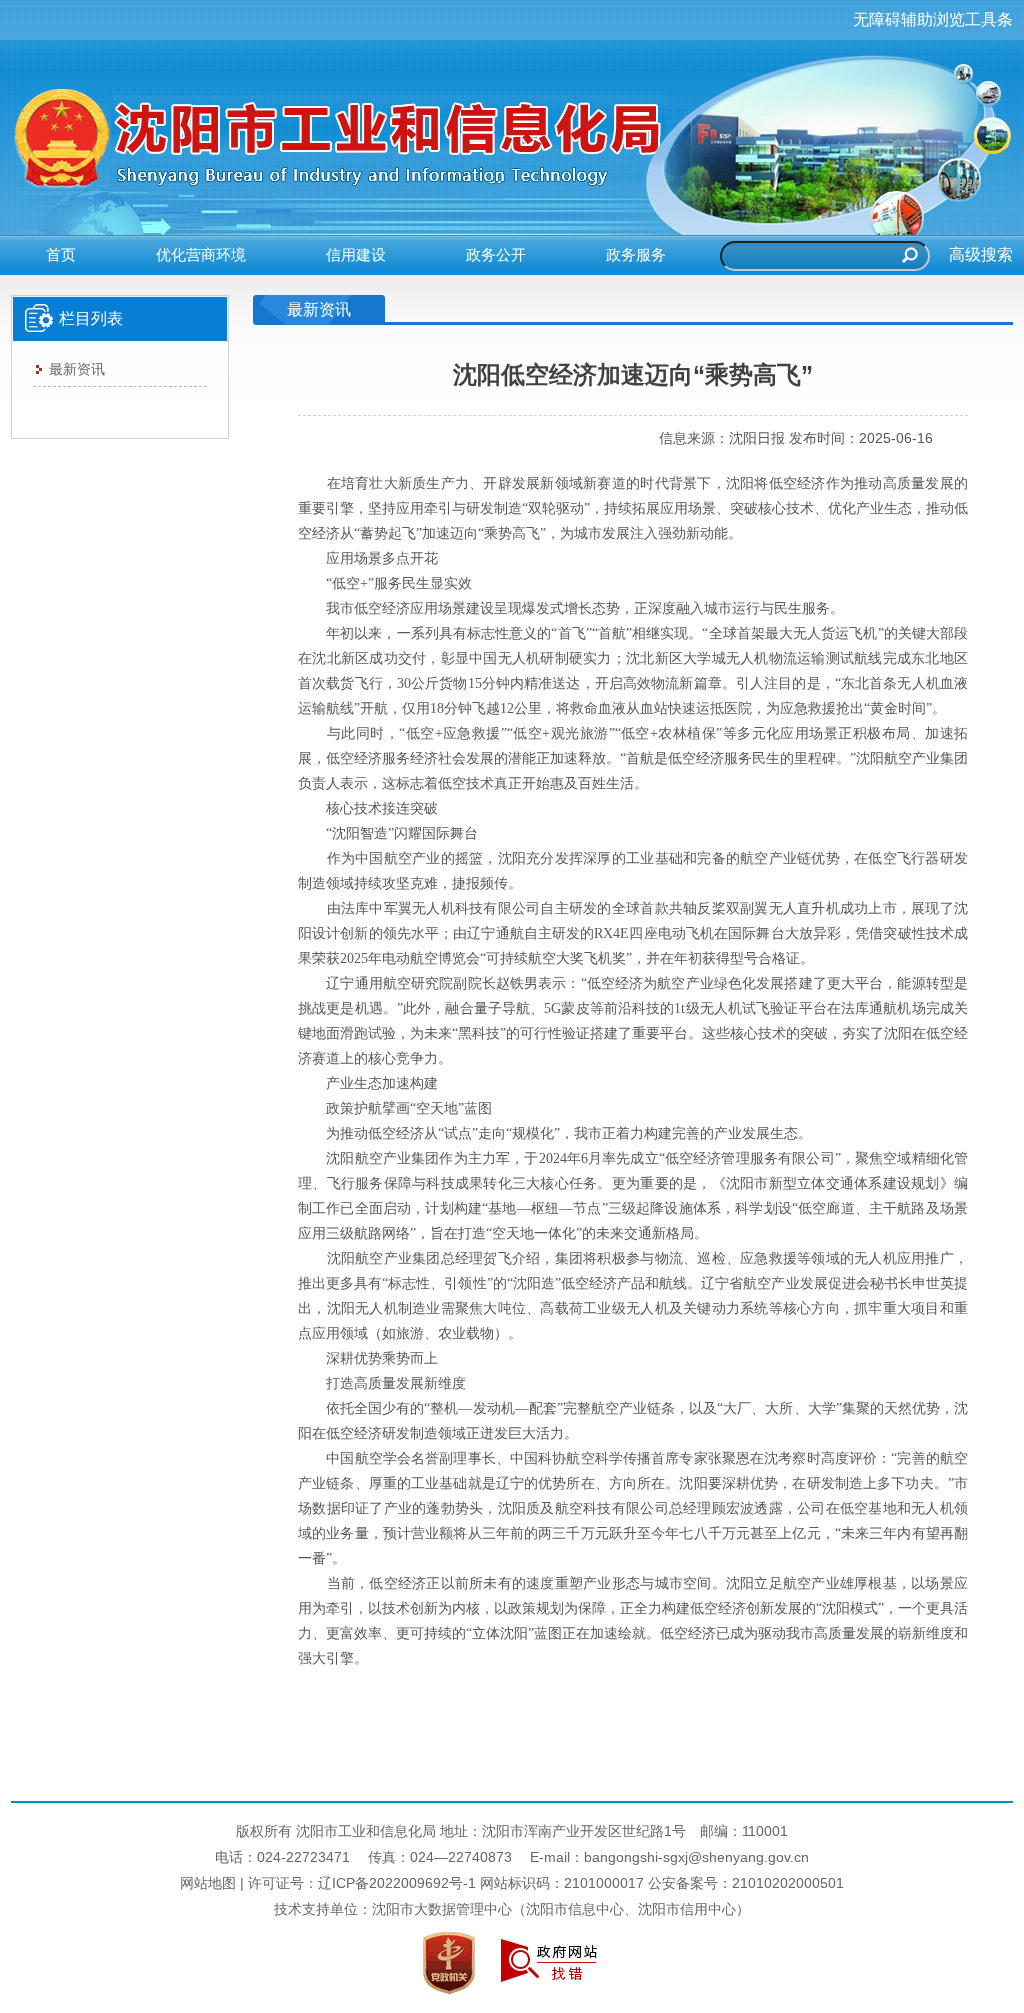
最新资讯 (77, 369)
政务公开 (496, 254)
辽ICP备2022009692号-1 (397, 1883)
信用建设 (356, 254)
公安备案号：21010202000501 (746, 1883)
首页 (61, 254)
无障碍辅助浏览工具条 (933, 19)
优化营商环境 (201, 254)
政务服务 (636, 254)
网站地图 (208, 1883)
